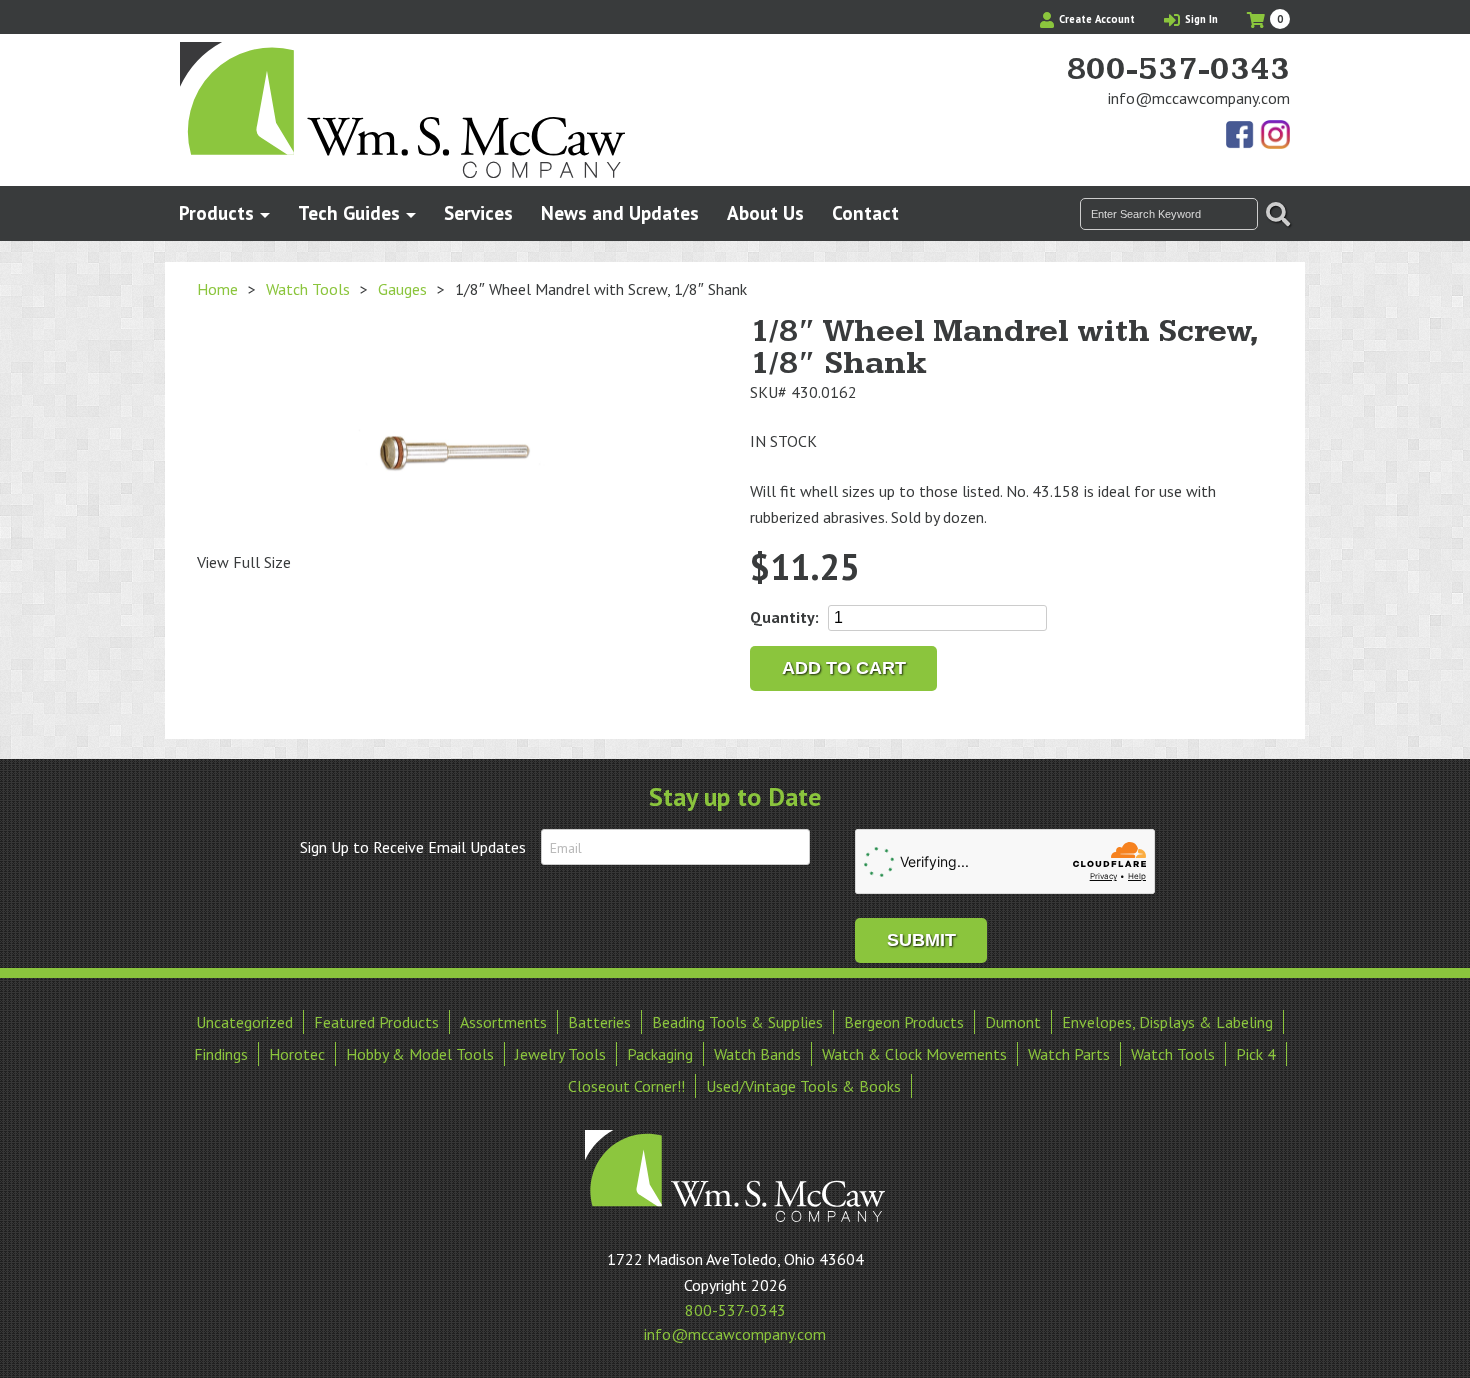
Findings (221, 1054)
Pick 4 (1256, 1054)
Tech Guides (349, 212)
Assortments (503, 1022)
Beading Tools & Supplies (737, 1022)
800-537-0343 (1178, 70)
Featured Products (376, 1022)
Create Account (1095, 19)
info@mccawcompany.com (1199, 98)
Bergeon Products (904, 1022)
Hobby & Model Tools (420, 1054)
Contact (865, 212)
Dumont (1013, 1022)
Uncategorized (244, 1022)
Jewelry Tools (560, 1054)
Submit (921, 940)
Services (478, 212)
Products (216, 212)
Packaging (660, 1054)
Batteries (599, 1022)
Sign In (1200, 19)
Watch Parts (1069, 1054)
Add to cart (844, 668)
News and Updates (620, 212)
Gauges (402, 289)
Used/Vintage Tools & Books (803, 1086)
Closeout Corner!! (626, 1086)
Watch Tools (308, 289)
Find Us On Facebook (1241, 136)
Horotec (297, 1054)
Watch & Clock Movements (914, 1054)
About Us (765, 212)
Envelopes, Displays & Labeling (1167, 1022)
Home (217, 289)
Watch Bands (757, 1054)
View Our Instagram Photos (1275, 136)
